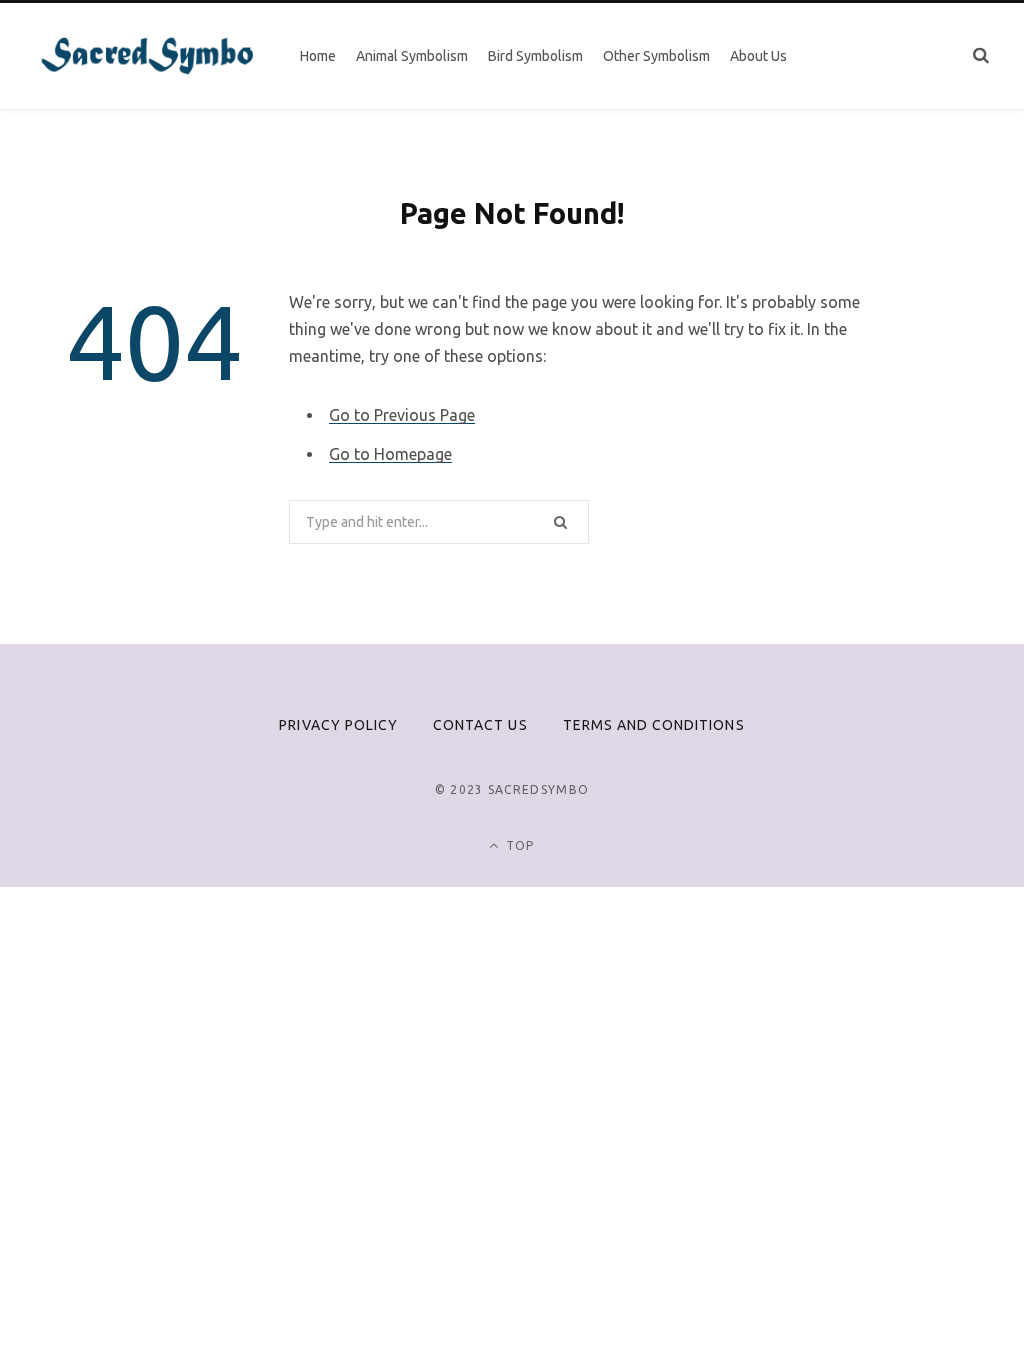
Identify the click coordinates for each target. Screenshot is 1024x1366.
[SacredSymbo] (147, 56)
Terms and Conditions (654, 725)
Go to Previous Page (402, 415)
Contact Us (480, 725)
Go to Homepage (390, 454)
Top (518, 845)
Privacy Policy (338, 725)
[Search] (981, 55)
